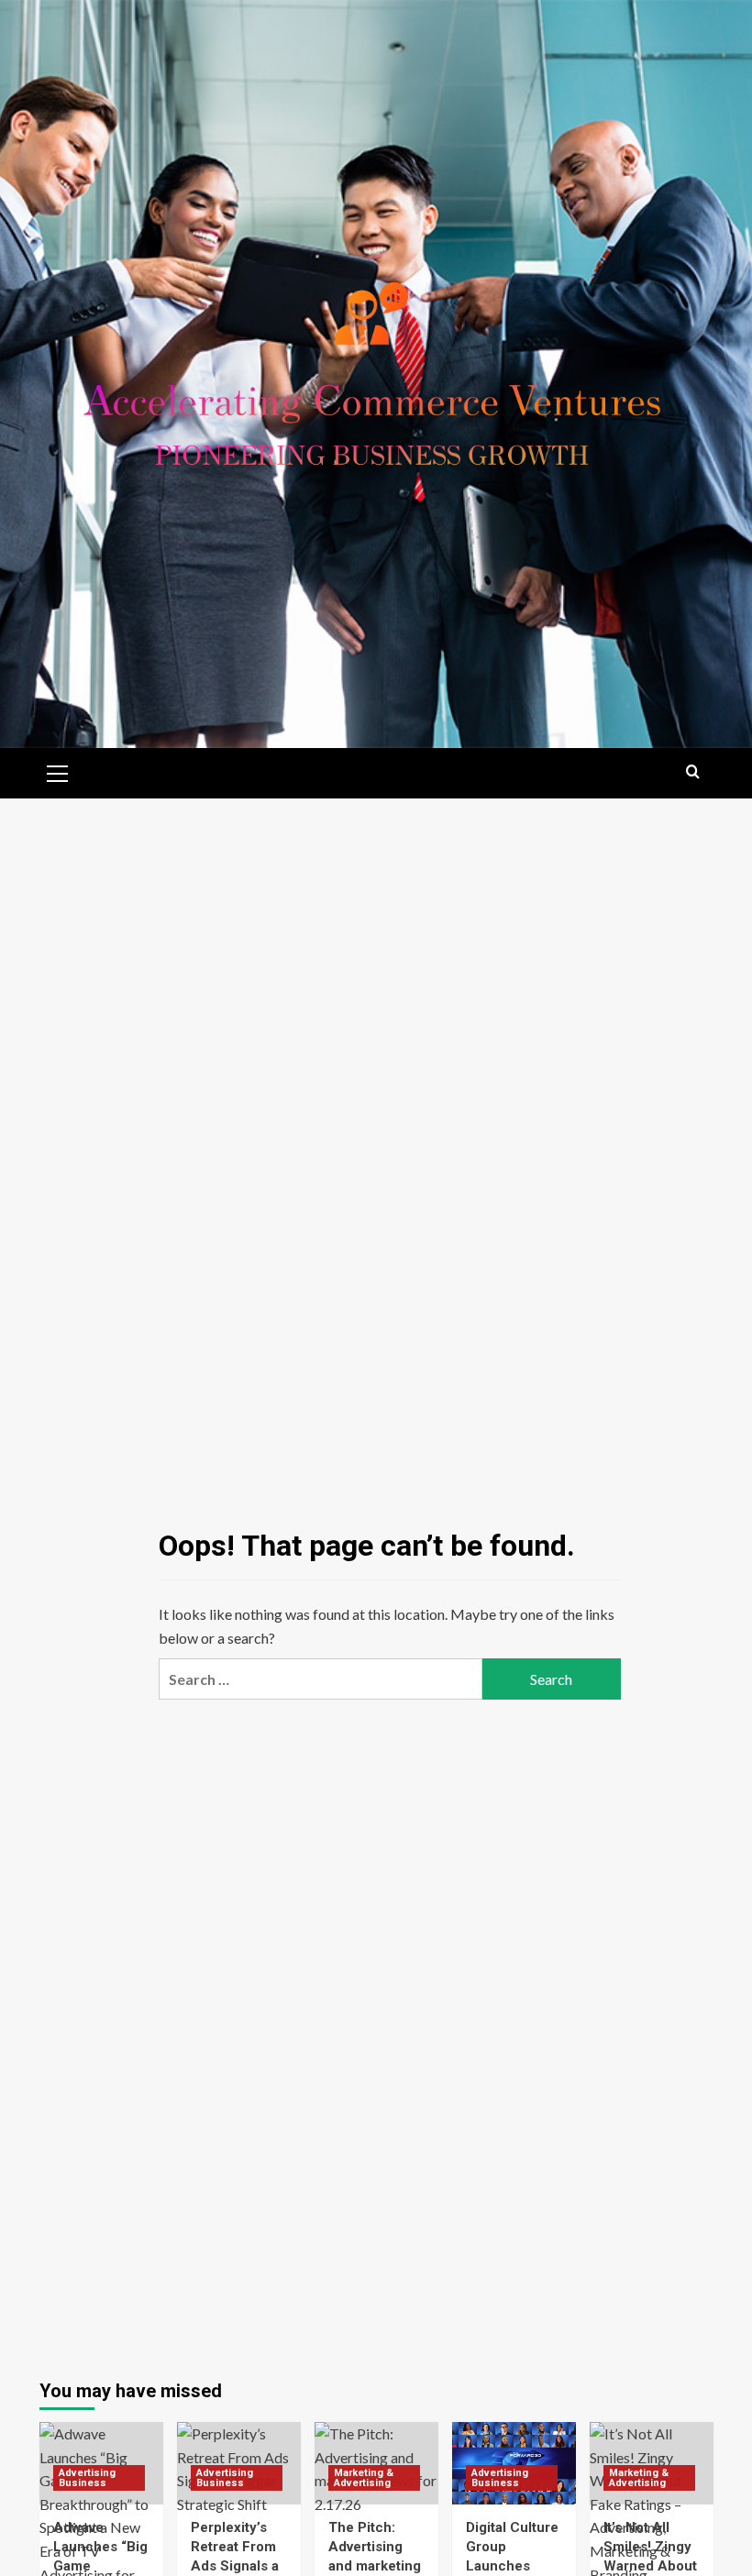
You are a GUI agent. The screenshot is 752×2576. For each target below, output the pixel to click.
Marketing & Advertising (364, 2478)
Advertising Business (87, 2478)
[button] (58, 771)
